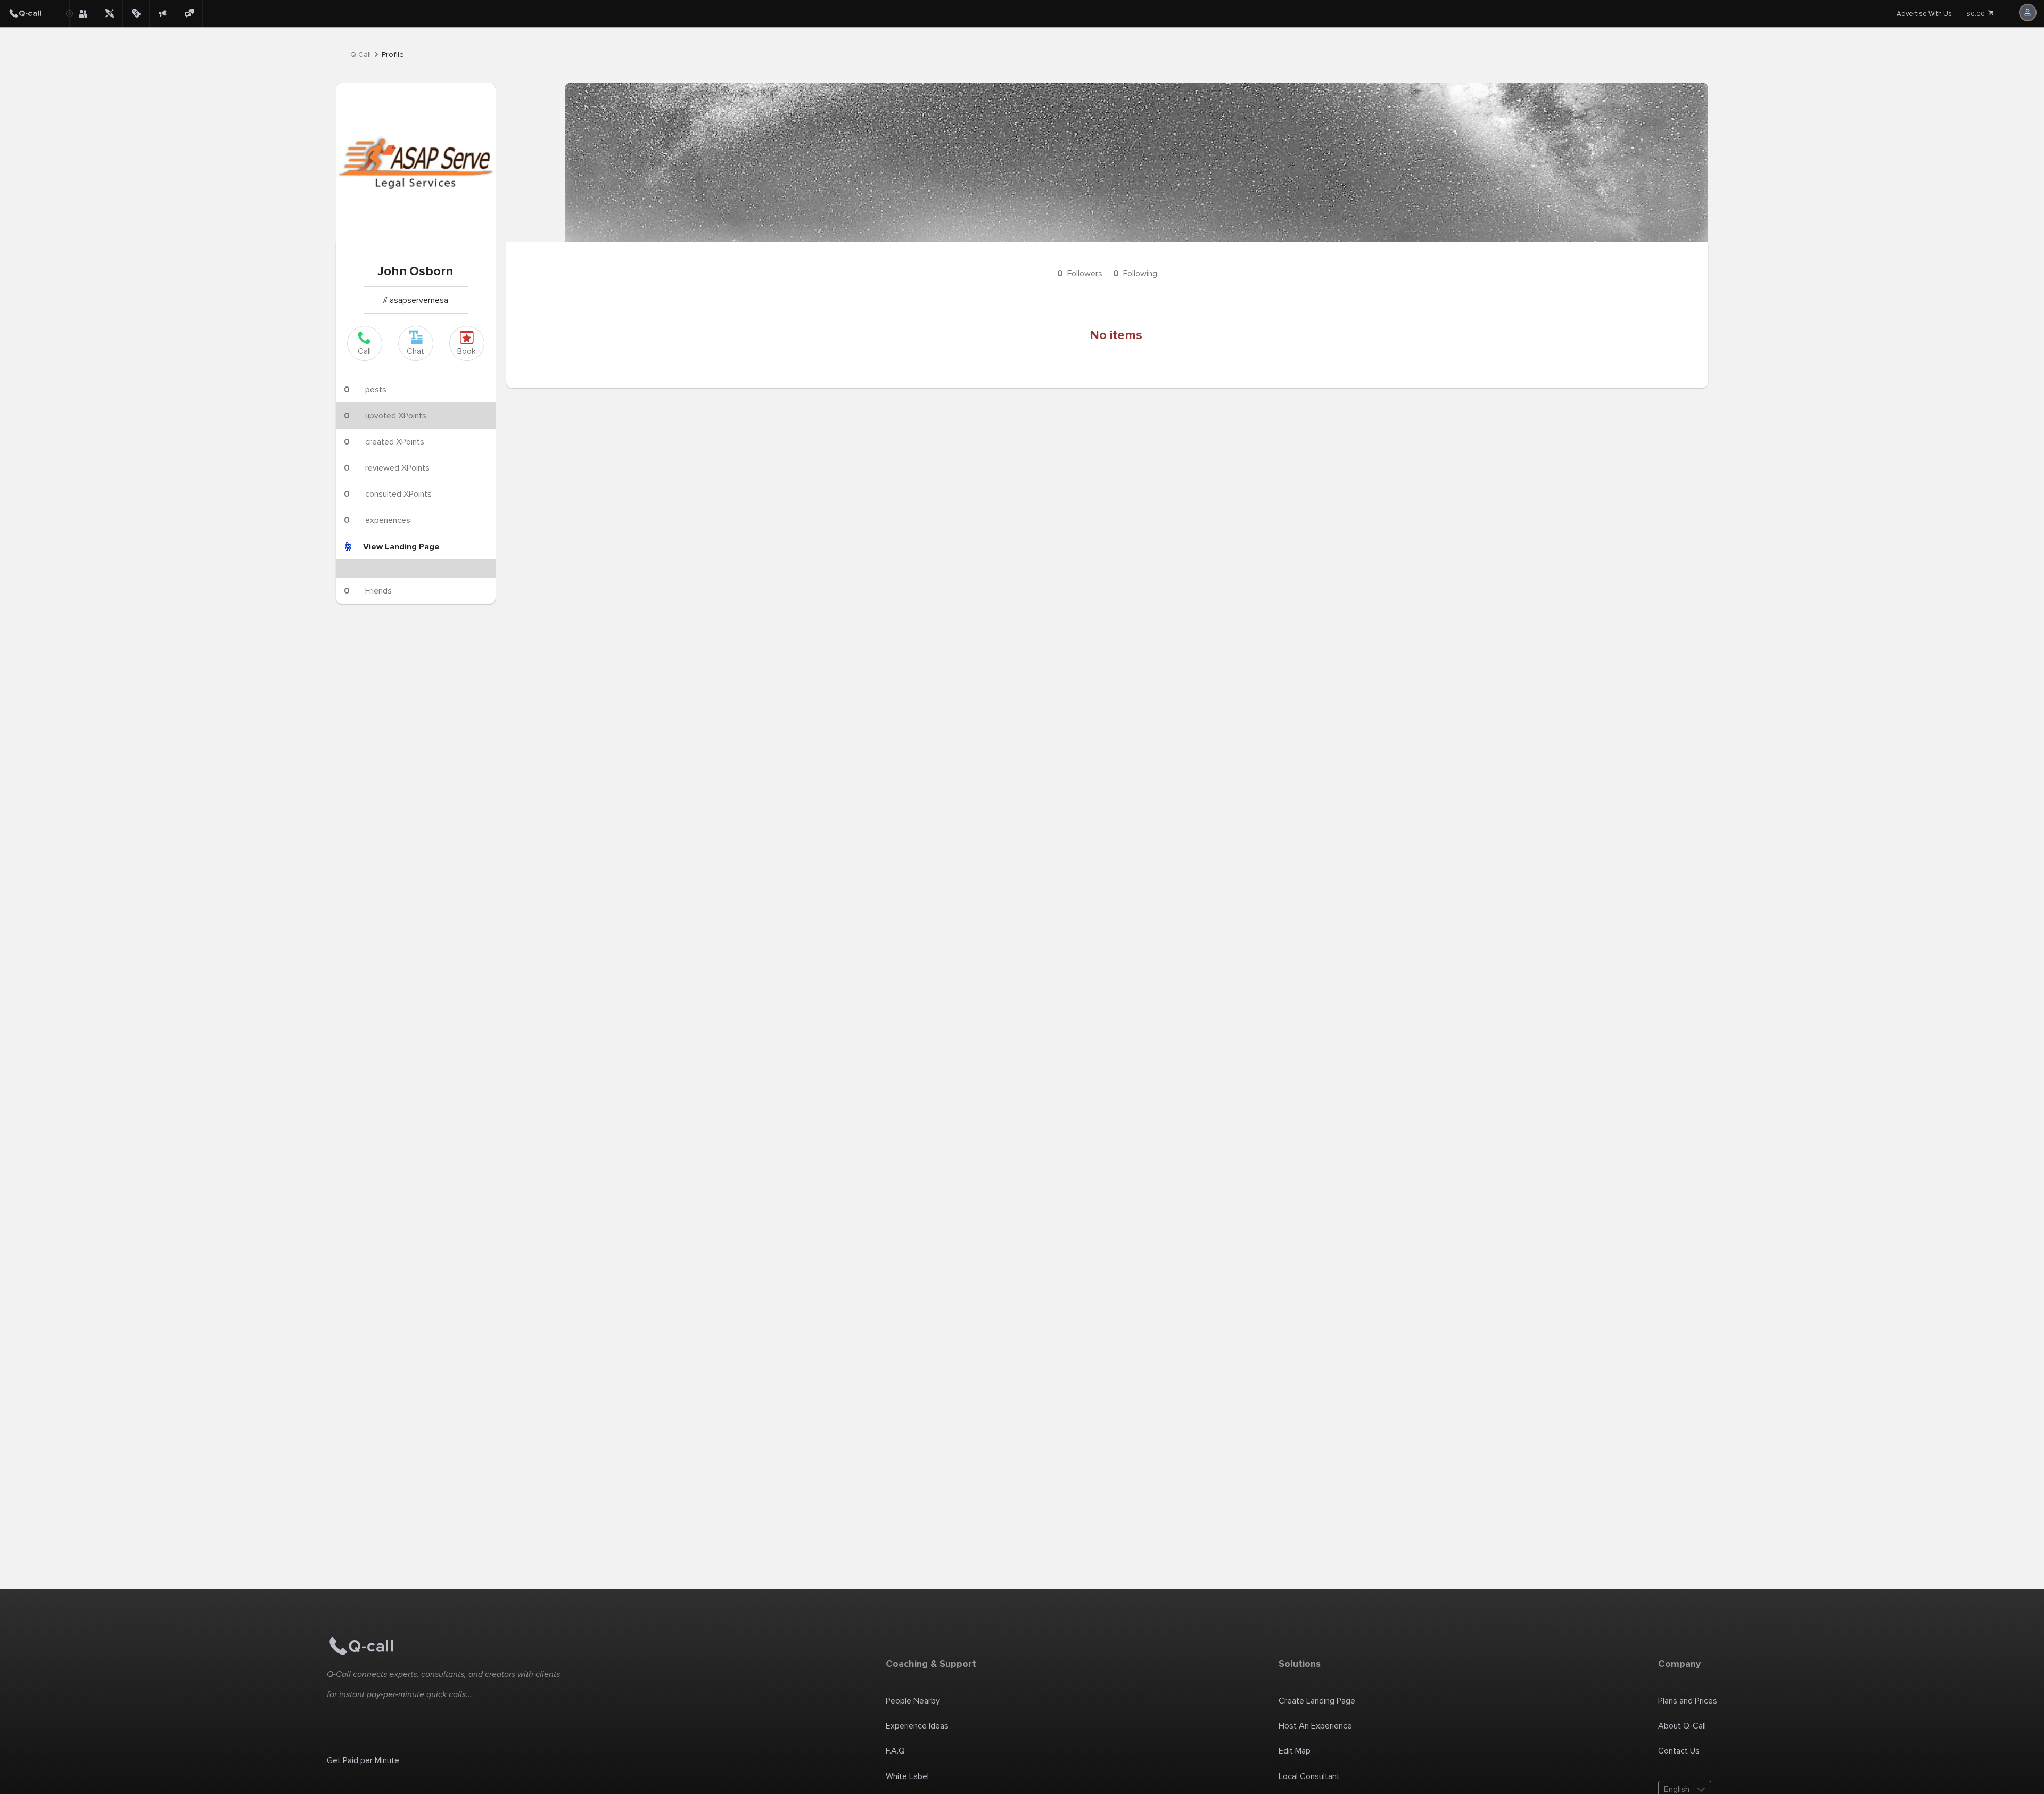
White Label (907, 1776)
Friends (368, 591)
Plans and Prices (1688, 1701)
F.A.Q (895, 1751)
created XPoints (384, 442)
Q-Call (361, 55)
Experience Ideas (917, 1726)
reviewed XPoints (387, 468)
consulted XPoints (388, 494)
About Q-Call (1682, 1726)
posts (365, 390)
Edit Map (1295, 1751)
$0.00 (1976, 14)
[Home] (35, 13)
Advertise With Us (1924, 14)
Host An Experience (1315, 1726)
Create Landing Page (1317, 1701)
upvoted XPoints (385, 416)
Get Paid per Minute (363, 1760)
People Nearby (913, 1701)
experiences (377, 520)
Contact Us (1679, 1751)
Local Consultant (1309, 1776)
